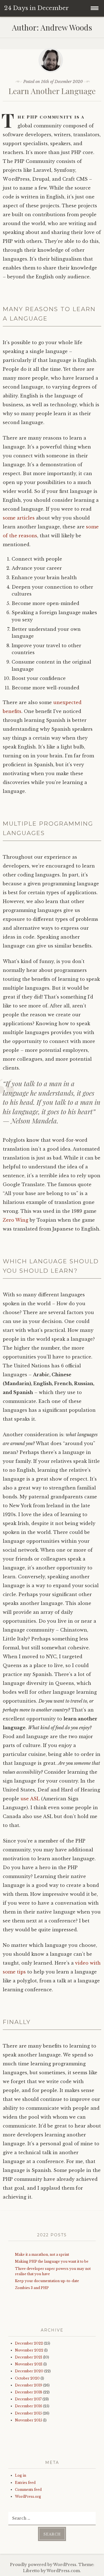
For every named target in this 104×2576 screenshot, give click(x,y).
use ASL (30, 1799)
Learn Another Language (52, 91)
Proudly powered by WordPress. (44, 2565)
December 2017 (28, 2399)
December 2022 (29, 2343)
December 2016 (29, 2406)
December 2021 (29, 2357)
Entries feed (25, 2483)
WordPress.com (63, 2571)
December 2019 (29, 2385)
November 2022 (29, 2350)
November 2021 (29, 2364)
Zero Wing (16, 1220)
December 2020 (29, 2371)
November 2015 (29, 2420)
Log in (21, 2475)
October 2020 (27, 2378)
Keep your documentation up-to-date (47, 2281)
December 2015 (28, 2413)
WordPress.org (28, 2496)
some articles (19, 518)
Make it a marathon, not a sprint (42, 2254)
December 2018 (29, 2392)
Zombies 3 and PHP (32, 2288)
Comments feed (28, 2490)
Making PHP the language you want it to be (52, 2261)
